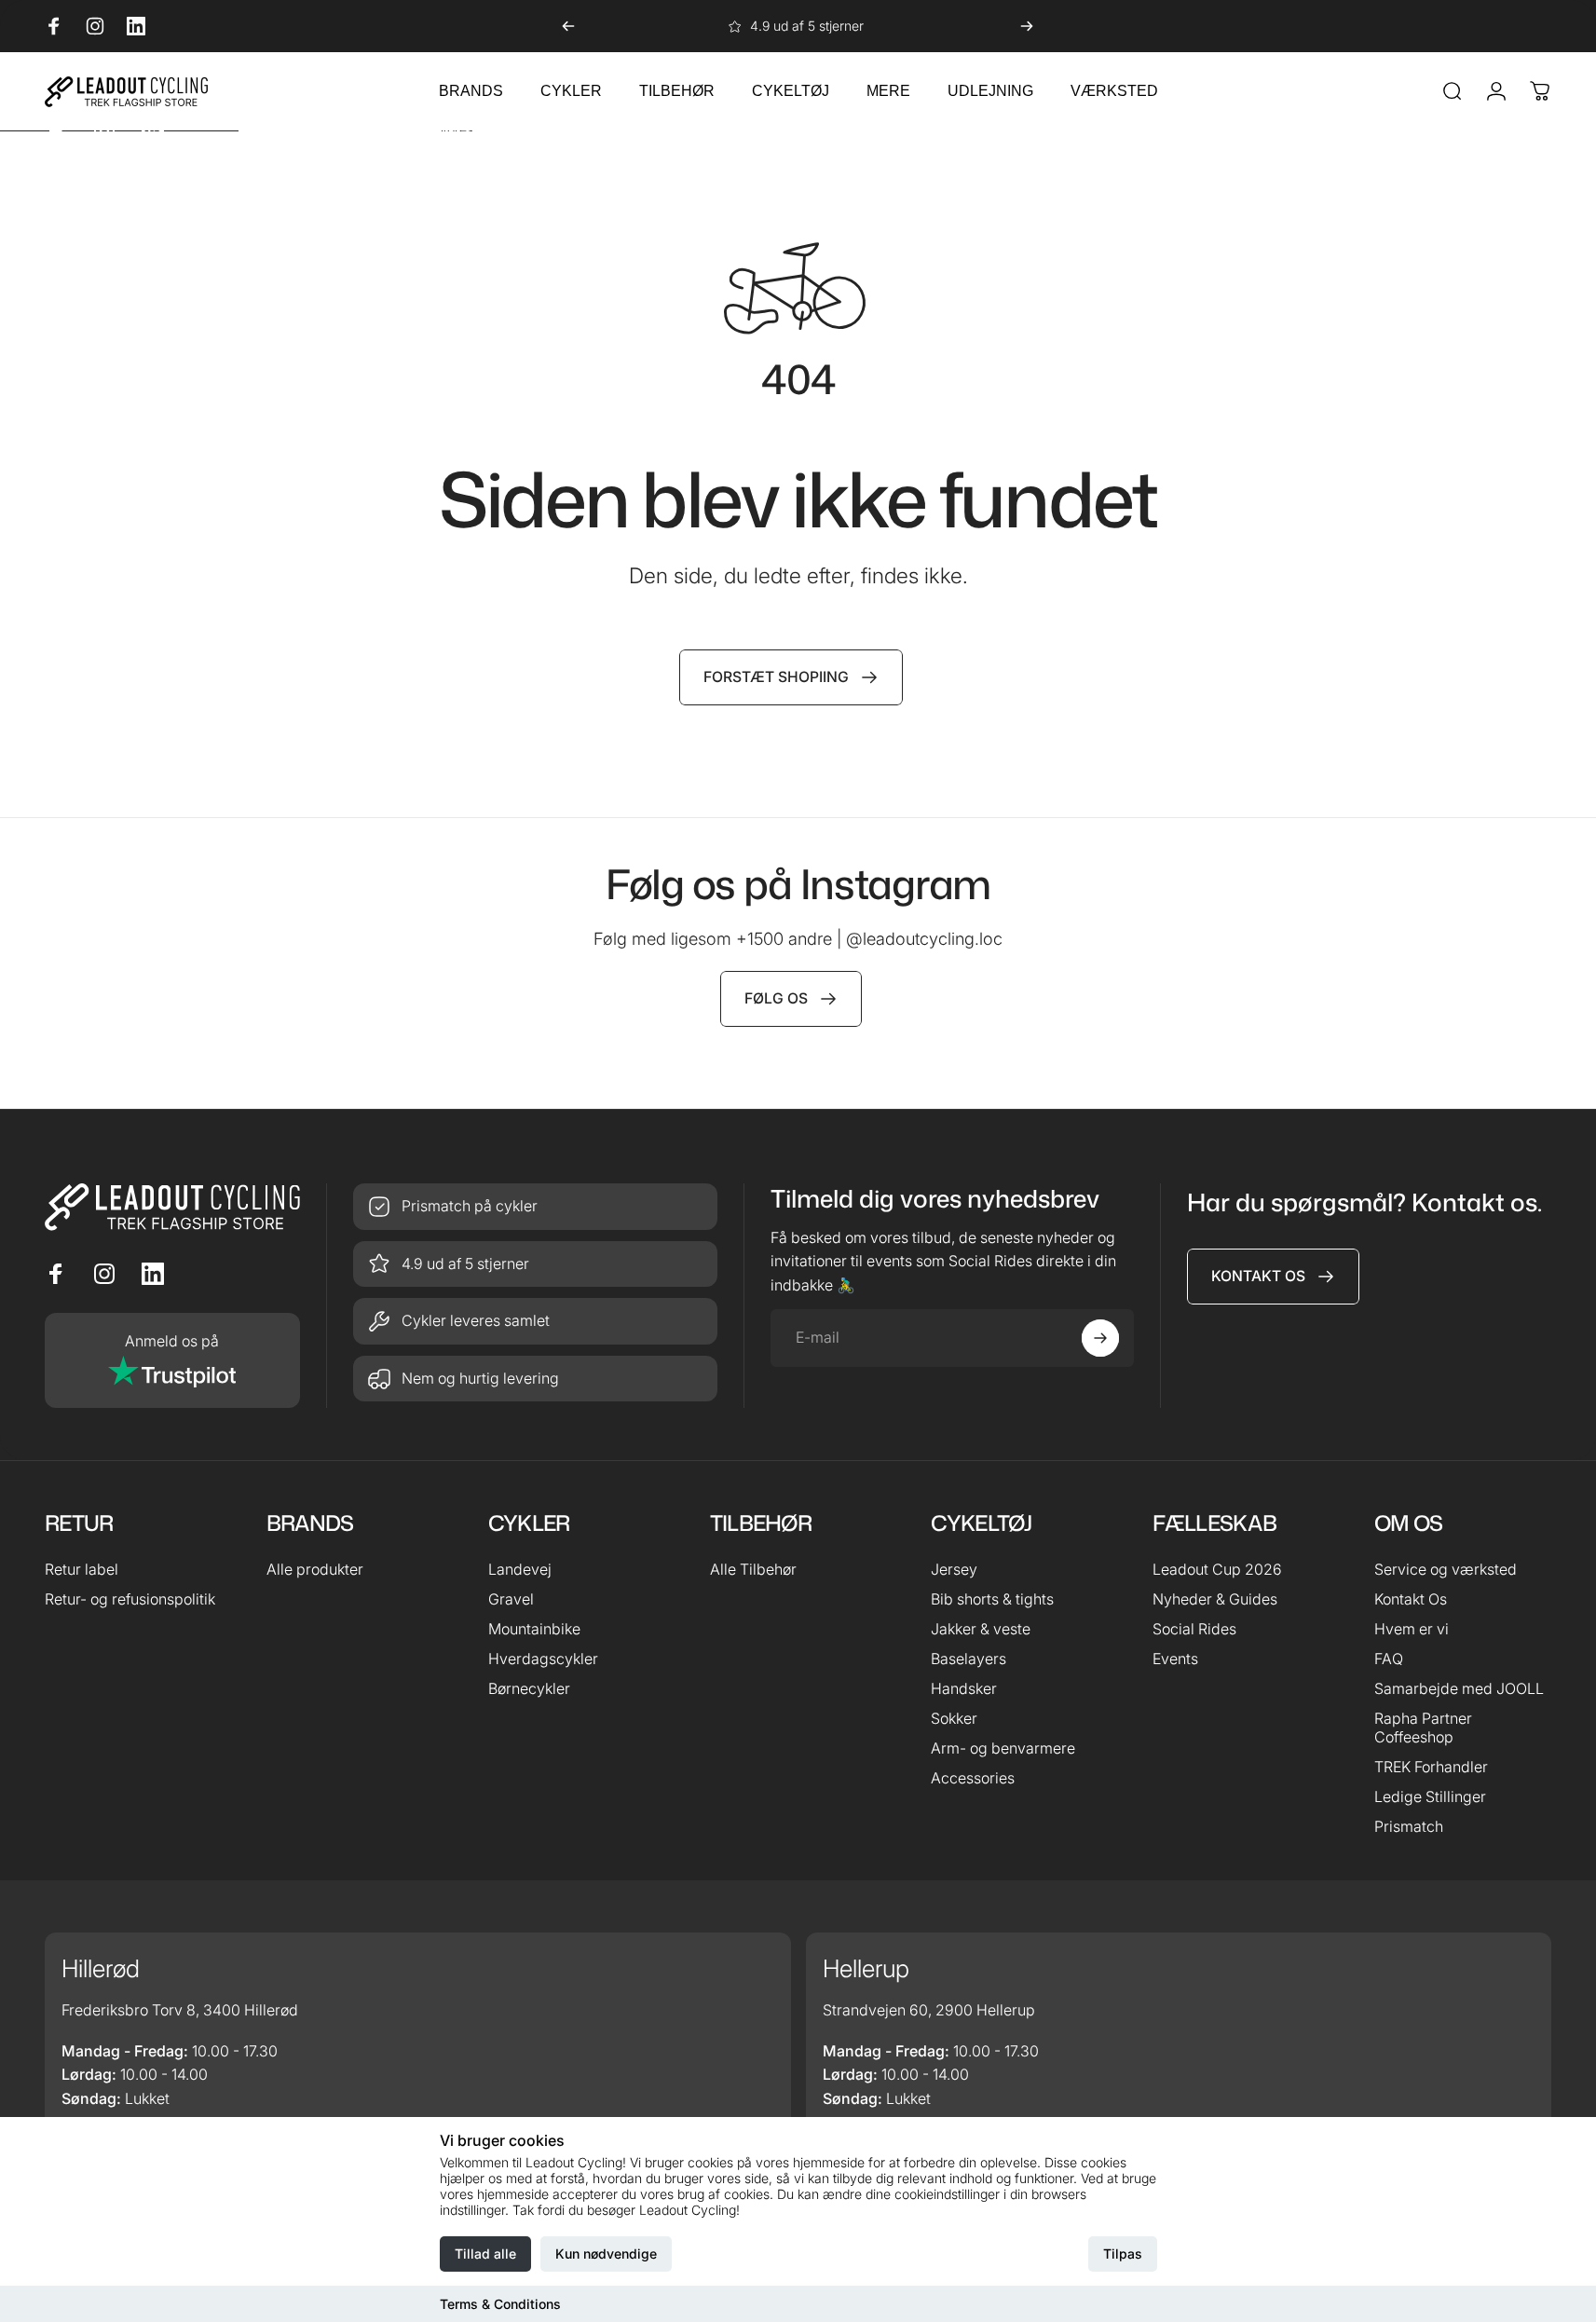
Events (1175, 1659)
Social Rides (1194, 1629)
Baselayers (969, 1659)
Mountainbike (534, 1629)
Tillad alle (485, 2254)
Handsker (964, 1688)
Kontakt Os (1411, 1599)
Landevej (520, 1569)
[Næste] (1027, 26)
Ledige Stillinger (1430, 1796)
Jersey (954, 1569)
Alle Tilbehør (753, 1569)
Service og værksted (1446, 1569)
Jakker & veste (981, 1629)
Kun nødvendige (606, 2254)
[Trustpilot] (172, 1360)
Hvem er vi (1412, 1629)
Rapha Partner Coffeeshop (1423, 1728)
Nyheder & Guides (1215, 1599)
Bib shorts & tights (992, 1599)
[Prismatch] (535, 1207)
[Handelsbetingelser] (535, 1321)
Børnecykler (529, 1688)
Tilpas (1123, 2254)
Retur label (82, 1569)
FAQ (1389, 1659)
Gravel (511, 1599)
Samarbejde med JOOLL (1459, 1688)
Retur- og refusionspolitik (130, 1599)
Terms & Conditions (500, 2304)
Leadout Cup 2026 (1217, 1569)
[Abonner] (1100, 1338)
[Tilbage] (568, 26)
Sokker (954, 1718)
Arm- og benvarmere (1003, 1748)
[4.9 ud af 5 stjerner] (535, 1264)
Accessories (973, 1778)
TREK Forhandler (1431, 1767)
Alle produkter (315, 1569)
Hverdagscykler (543, 1659)
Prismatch (1409, 1826)
